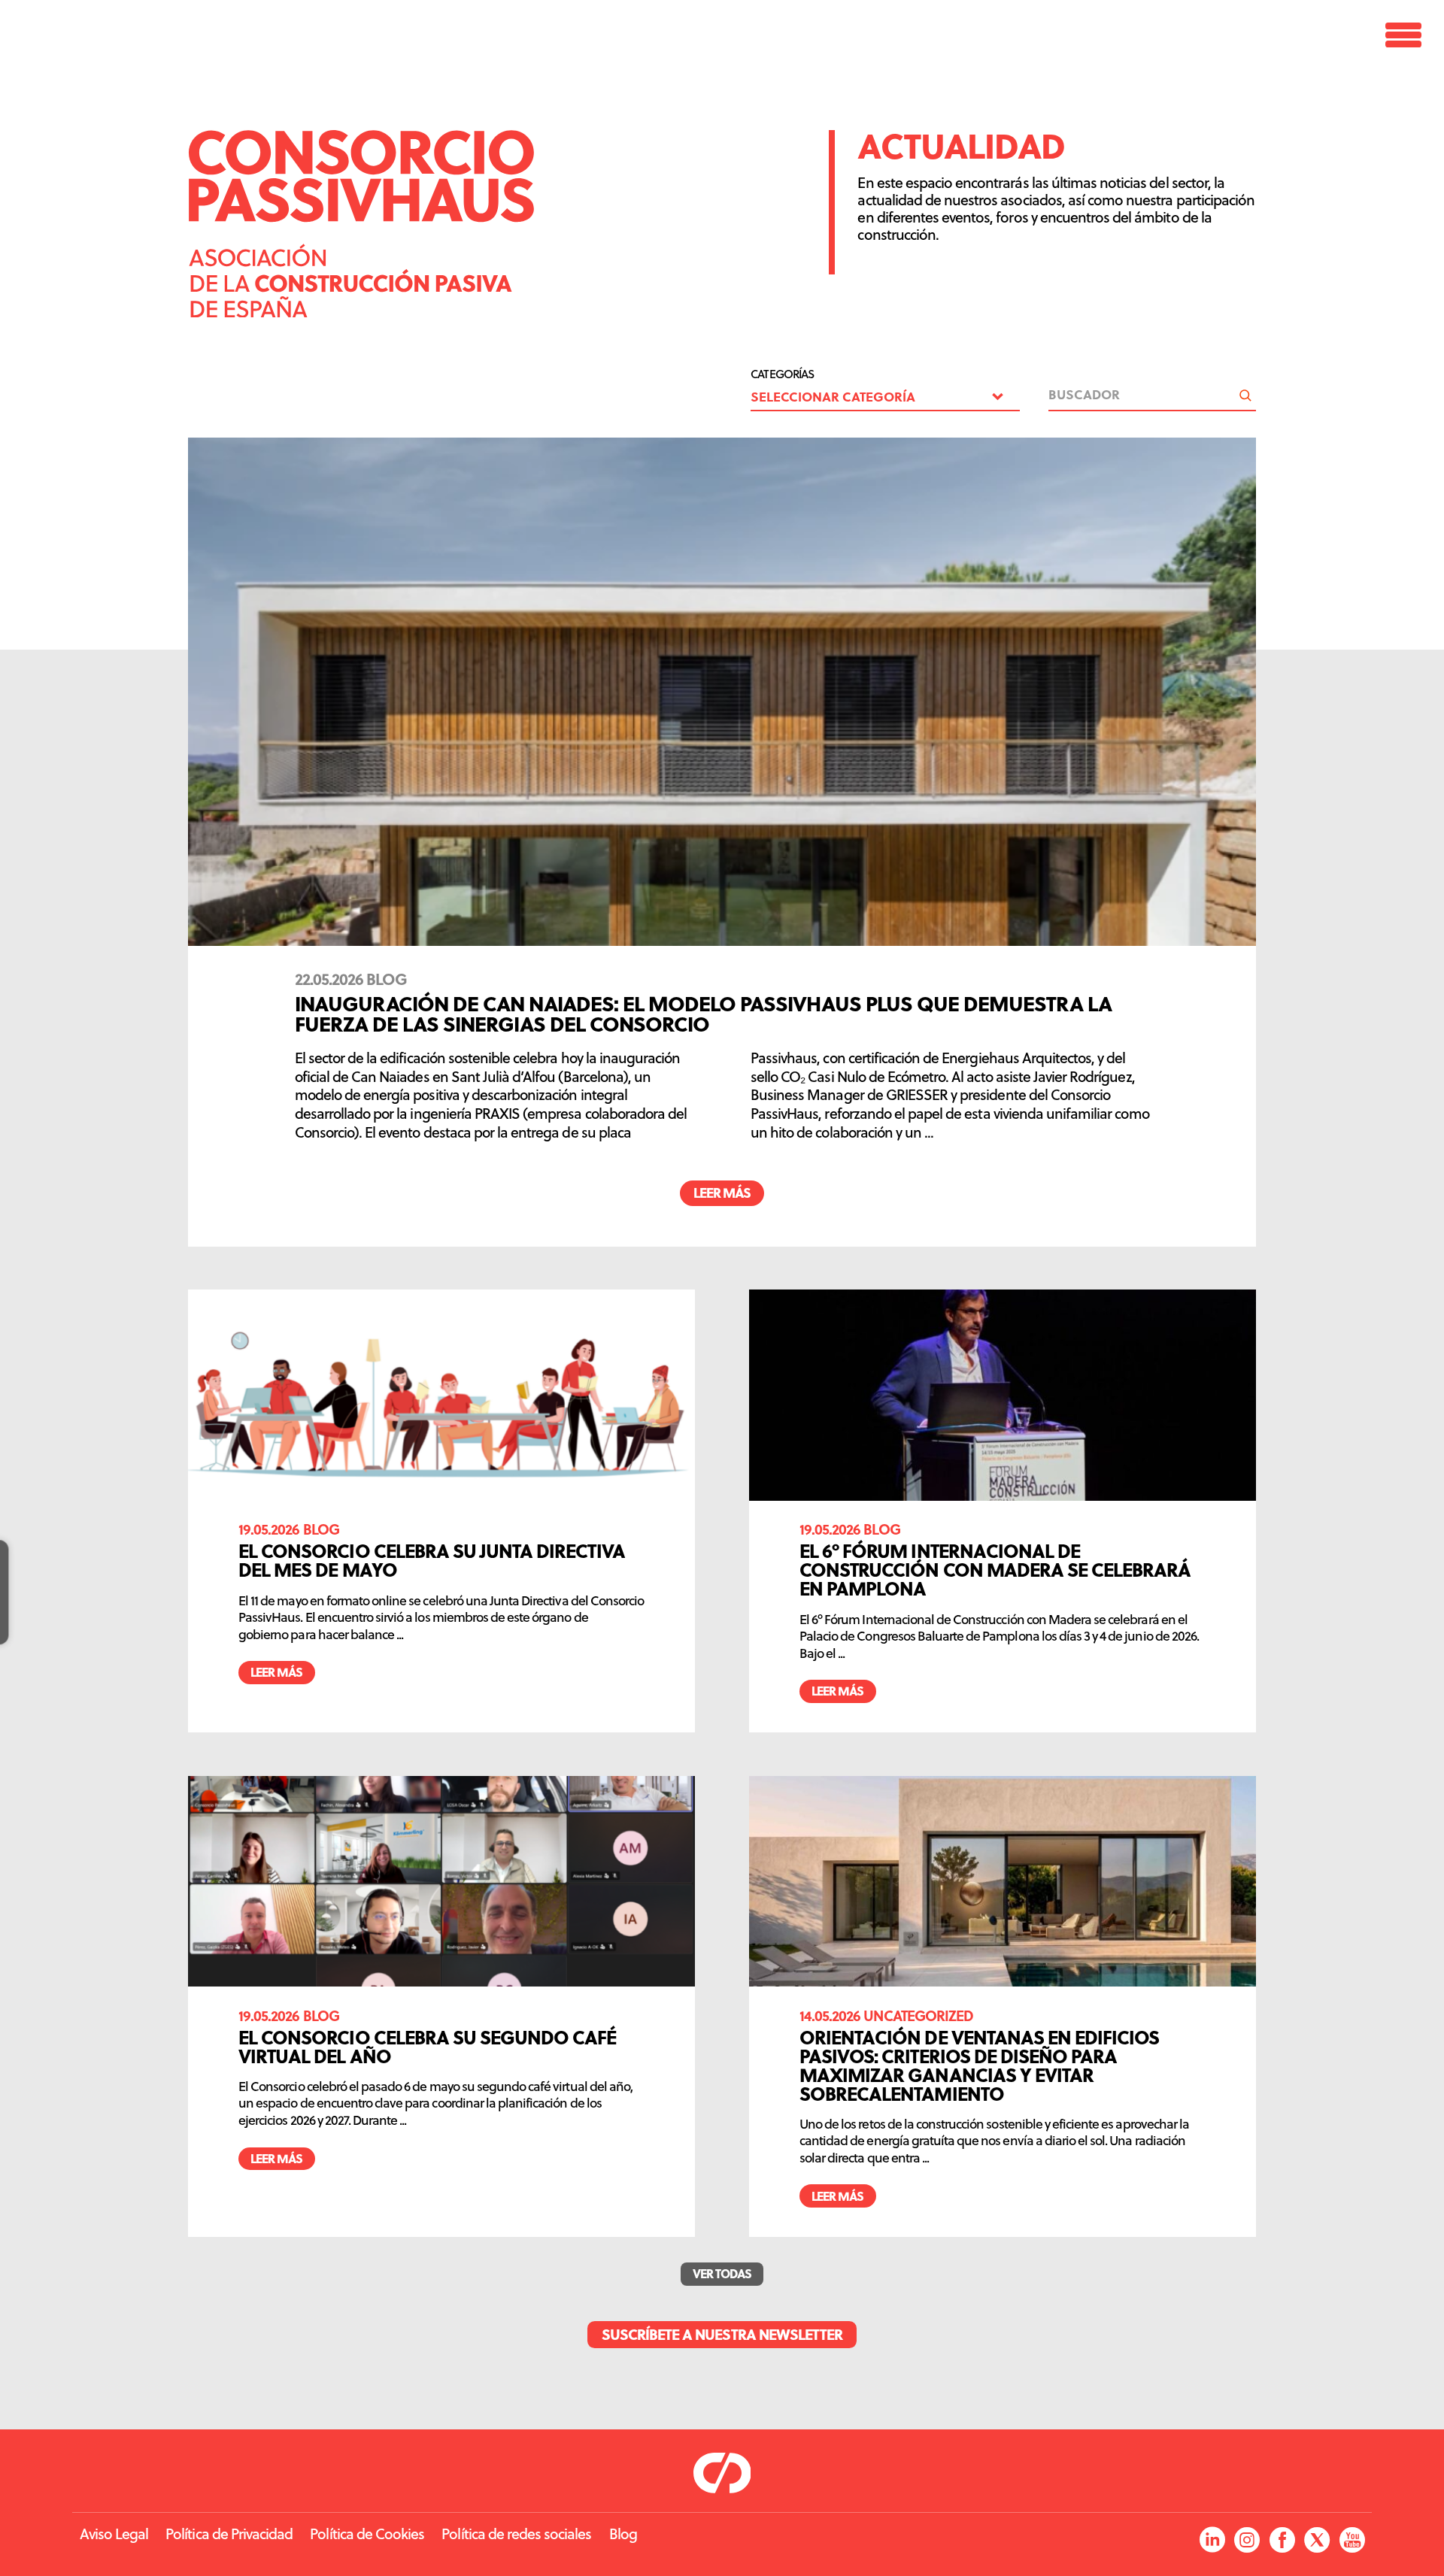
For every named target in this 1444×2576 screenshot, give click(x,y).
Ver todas (722, 2273)
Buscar (1245, 395)
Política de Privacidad (229, 2534)
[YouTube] (1352, 2541)
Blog (623, 2534)
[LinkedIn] (1212, 2541)
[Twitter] (1317, 2541)
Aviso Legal (114, 2534)
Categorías (782, 374)
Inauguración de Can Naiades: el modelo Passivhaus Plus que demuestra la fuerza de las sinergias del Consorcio (704, 1013)
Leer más (722, 1193)
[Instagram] (1247, 2541)
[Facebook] (1282, 2541)
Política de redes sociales (516, 2534)
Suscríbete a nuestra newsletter (722, 2334)
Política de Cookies (367, 2534)
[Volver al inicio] (361, 312)
